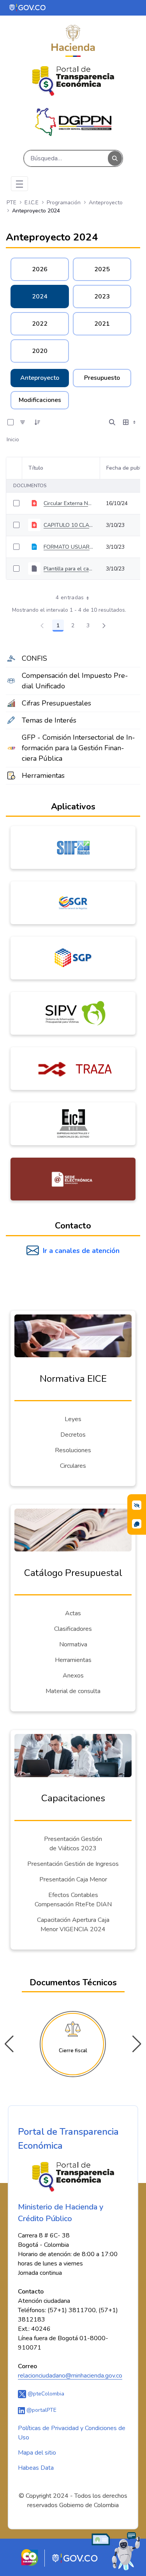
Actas (73, 1613)
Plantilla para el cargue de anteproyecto (69, 569)
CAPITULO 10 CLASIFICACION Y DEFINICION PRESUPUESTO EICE (69, 525)
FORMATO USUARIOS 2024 (69, 547)
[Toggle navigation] (19, 184)
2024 (40, 297)
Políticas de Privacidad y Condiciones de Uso (72, 2433)
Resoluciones (73, 1450)
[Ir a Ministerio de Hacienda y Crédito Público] (73, 41)
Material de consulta (73, 1691)
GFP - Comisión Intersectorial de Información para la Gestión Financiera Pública (78, 748)
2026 (40, 269)
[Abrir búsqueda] (112, 422)
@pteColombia (45, 2394)
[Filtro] (23, 422)
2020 (40, 351)
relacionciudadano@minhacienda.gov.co (70, 2376)
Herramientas (43, 776)
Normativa (73, 1644)
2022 (40, 324)
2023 (102, 297)
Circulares (73, 1466)
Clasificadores (73, 1629)
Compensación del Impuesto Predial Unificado (75, 681)
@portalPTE (41, 2410)
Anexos (73, 1676)
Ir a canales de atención (81, 1251)
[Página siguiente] (104, 626)
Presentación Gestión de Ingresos (73, 1864)
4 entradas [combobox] (70, 597)
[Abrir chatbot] (116, 2551)
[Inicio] (73, 81)
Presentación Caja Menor (73, 1879)
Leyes (73, 1419)
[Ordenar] (37, 422)
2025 (102, 269)
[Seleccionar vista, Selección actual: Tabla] (130, 422)
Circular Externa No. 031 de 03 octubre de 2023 (69, 503)
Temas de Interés (49, 720)
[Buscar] (115, 159)
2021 (102, 324)
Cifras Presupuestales (56, 703)
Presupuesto (102, 378)
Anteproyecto (40, 378)
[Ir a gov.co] (28, 7)
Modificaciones (40, 400)
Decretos (73, 1435)
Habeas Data (36, 2468)
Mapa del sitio (37, 2453)
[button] (137, 2044)
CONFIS (34, 658)
